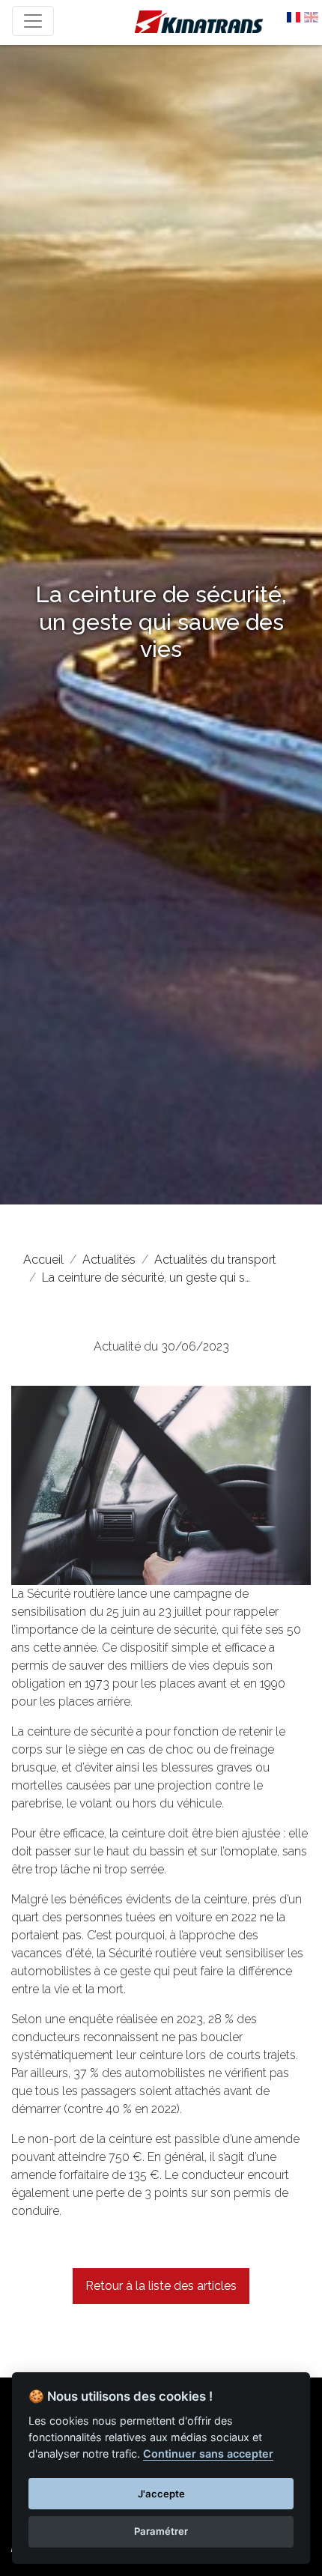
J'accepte (161, 2494)
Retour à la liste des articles (161, 2286)
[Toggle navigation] (33, 21)
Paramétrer (161, 2531)
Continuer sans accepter (208, 2454)
